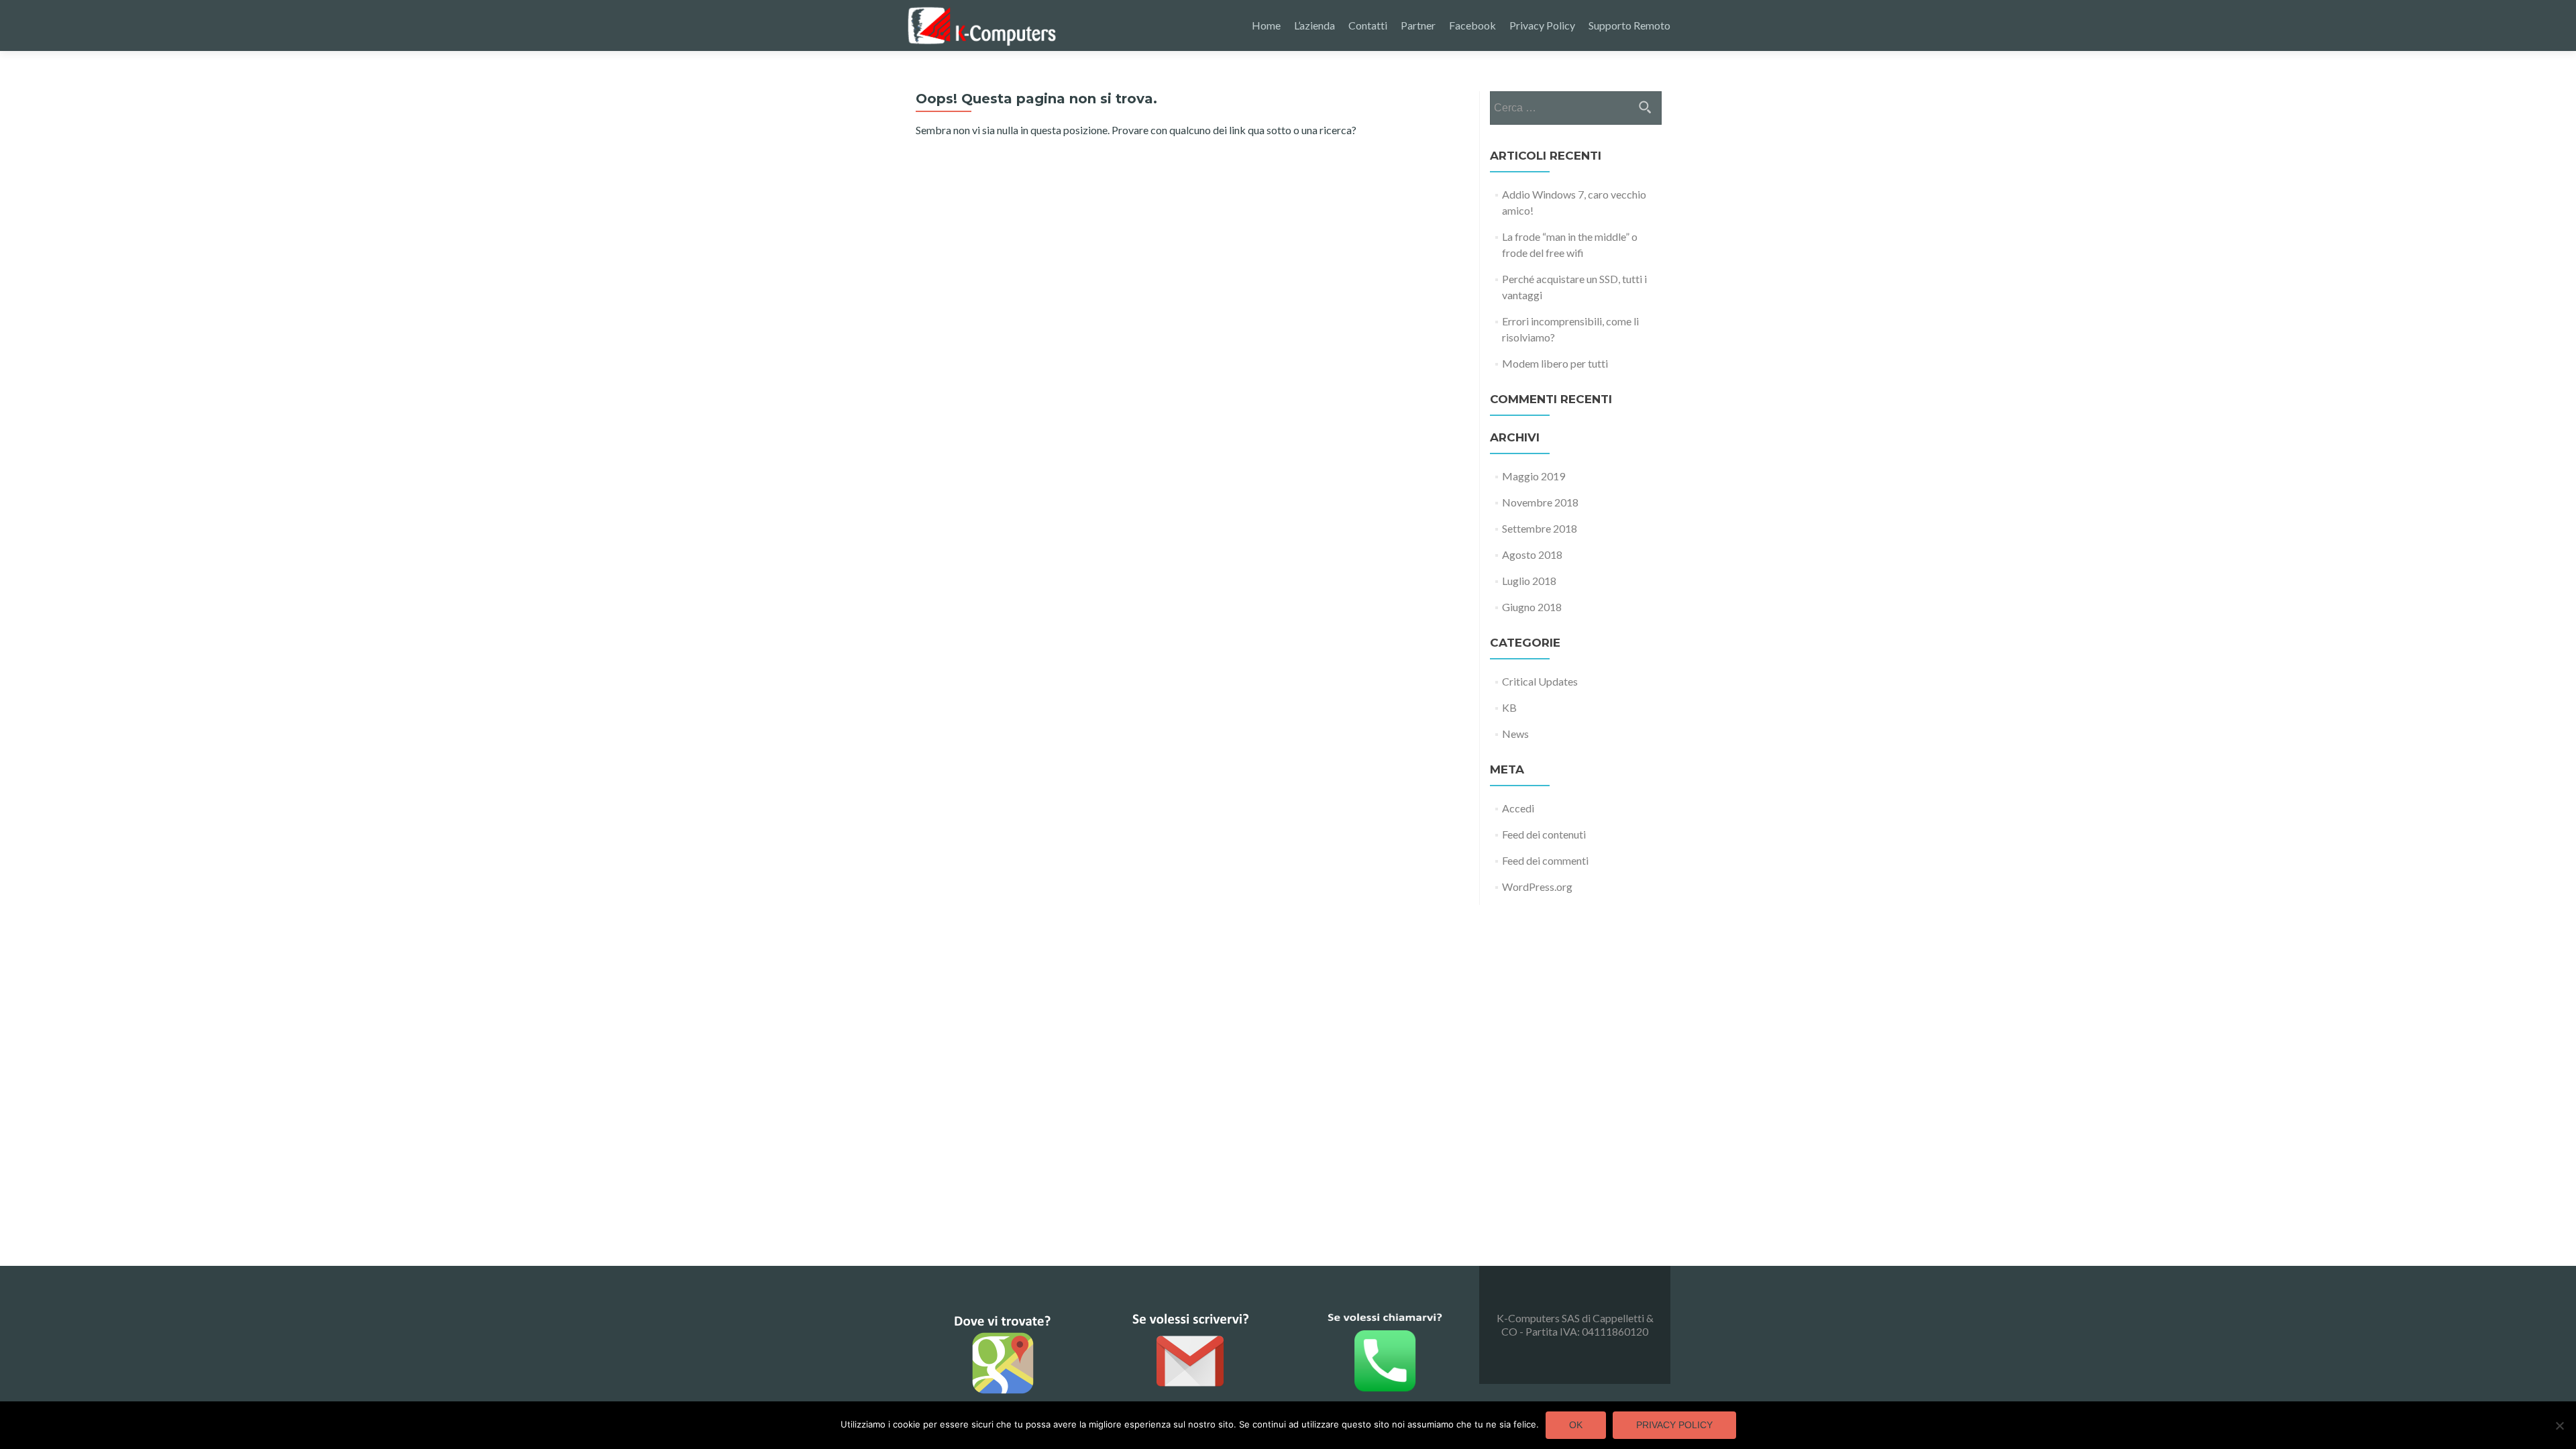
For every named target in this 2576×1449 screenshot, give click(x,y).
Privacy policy (1674, 1425)
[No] (2559, 1426)
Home (1266, 25)
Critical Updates (1540, 681)
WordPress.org (1537, 887)
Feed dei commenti (1545, 860)
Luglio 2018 (1529, 581)
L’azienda (1314, 25)
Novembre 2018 (1540, 502)
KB (1509, 707)
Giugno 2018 (1532, 607)
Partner (1418, 25)
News (1515, 734)
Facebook (1472, 25)
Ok (1576, 1425)
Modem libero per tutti (1555, 363)
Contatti (1368, 25)
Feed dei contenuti (1544, 834)
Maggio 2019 (1534, 476)
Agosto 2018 (1532, 554)
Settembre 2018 (1540, 528)
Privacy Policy (1542, 25)
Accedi (1518, 808)
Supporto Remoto (1629, 25)
